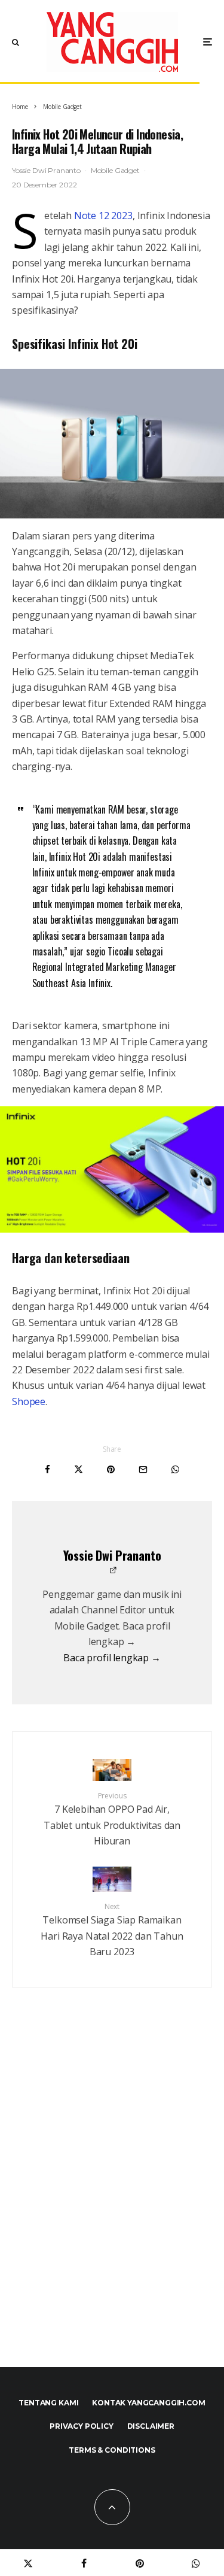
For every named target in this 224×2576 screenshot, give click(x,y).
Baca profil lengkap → (112, 1658)
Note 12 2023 (103, 216)
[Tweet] (79, 1469)
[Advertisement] (112, 2203)
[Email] (143, 1469)
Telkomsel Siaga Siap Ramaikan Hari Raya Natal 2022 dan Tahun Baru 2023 (112, 1930)
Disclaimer (151, 2426)
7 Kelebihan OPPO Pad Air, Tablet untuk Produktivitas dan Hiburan (112, 1819)
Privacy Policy (82, 2426)
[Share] (47, 1469)
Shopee (29, 1401)
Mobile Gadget (115, 170)
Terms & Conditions (112, 2450)
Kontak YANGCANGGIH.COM (148, 2403)
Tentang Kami (48, 2403)
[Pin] (111, 1469)
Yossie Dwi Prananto (46, 170)
